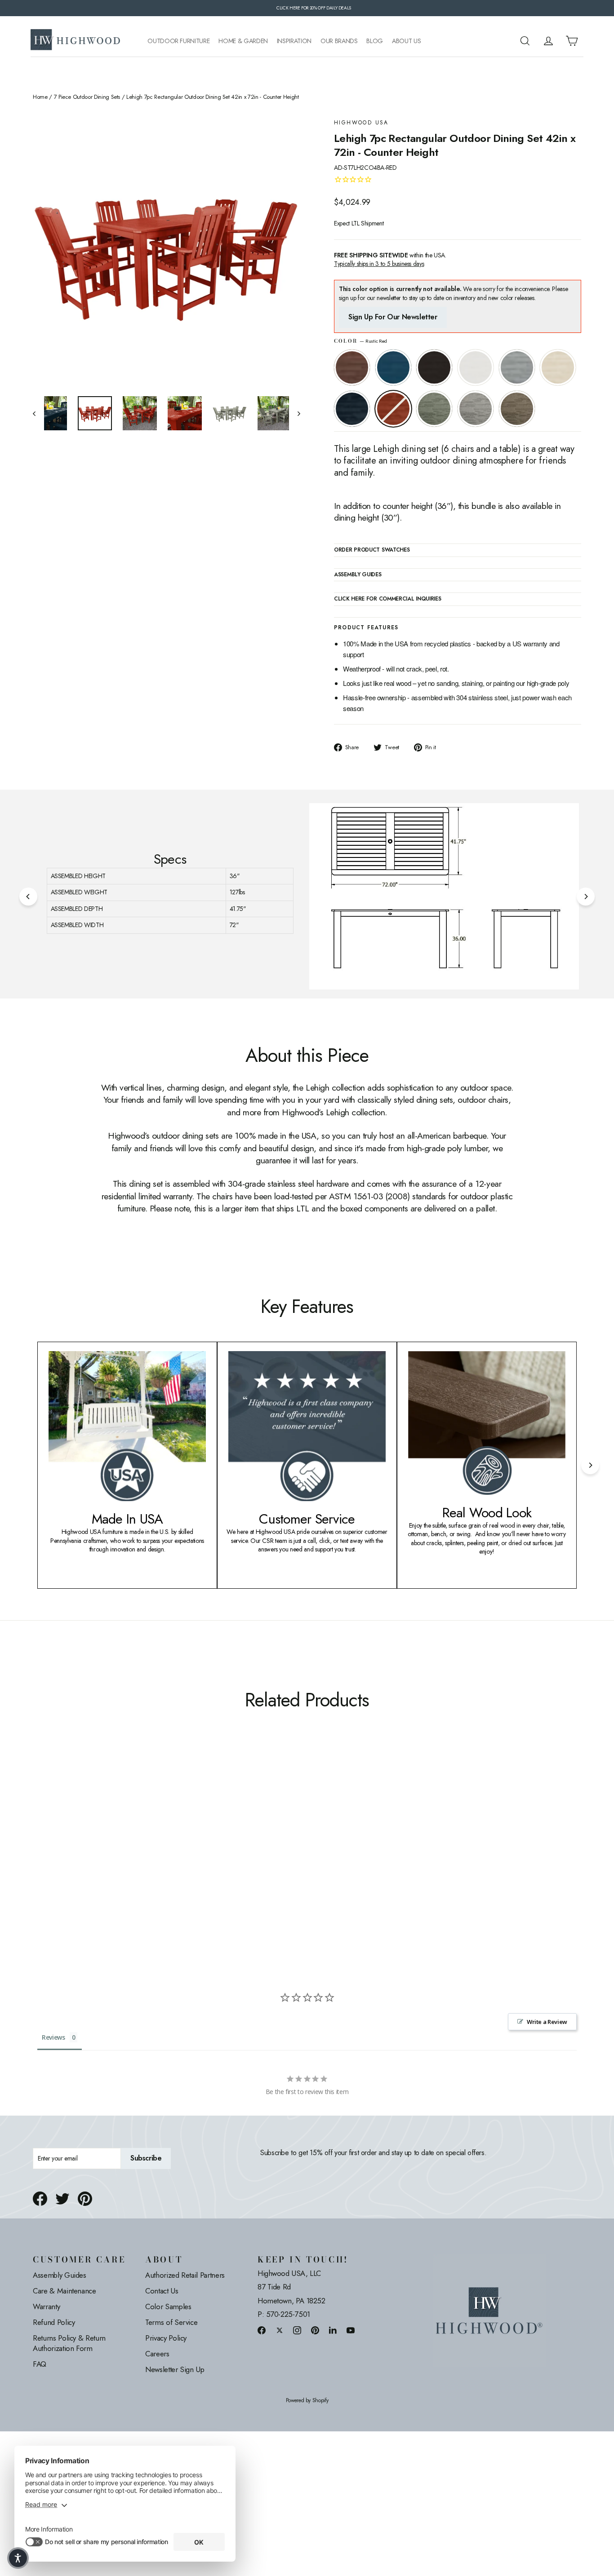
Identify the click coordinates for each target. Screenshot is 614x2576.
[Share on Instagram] (297, 2330)
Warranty (46, 2306)
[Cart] (572, 41)
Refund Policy (54, 2322)
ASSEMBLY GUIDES (358, 575)
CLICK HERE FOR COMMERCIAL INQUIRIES (388, 599)
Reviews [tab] (53, 2037)
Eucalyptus (434, 409)
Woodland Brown (517, 409)
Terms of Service (171, 2322)
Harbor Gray (476, 409)
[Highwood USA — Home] (76, 41)
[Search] (525, 41)
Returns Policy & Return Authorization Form (69, 2343)
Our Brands (339, 41)
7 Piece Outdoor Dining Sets (87, 97)
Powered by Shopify (307, 2401)
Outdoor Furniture (178, 41)
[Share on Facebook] (40, 2199)
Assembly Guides (60, 2275)
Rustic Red (393, 409)
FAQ (40, 2364)
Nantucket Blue (393, 367)
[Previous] (28, 897)
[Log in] (548, 41)
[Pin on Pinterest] (85, 2199)
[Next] (586, 897)
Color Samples (168, 2306)
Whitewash (558, 367)
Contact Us (162, 2291)
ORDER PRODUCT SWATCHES (372, 550)
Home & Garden (243, 41)
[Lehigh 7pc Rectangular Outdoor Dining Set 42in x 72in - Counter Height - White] (72, 1852)
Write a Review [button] (547, 2022)
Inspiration (294, 41)
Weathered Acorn (352, 367)
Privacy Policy (166, 2338)
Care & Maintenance (65, 2291)
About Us (406, 41)
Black (434, 367)
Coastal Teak (517, 367)
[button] (18, 2558)
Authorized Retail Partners (185, 2275)
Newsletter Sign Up (175, 2369)
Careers (157, 2354)
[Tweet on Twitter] (62, 2199)
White (476, 367)
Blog (375, 41)
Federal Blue (352, 409)
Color (360, 341)
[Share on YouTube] (351, 2330)
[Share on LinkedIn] (333, 2330)
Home (40, 97)
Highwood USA (361, 123)
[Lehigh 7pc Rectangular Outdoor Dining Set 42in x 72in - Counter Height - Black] (61, 1852)
